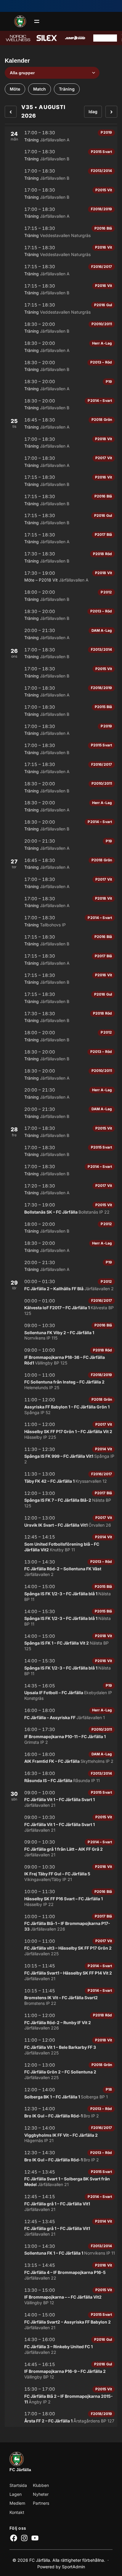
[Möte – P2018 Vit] (61, 577)
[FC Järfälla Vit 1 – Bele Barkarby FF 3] (61, 2046)
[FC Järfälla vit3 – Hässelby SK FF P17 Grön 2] (61, 1947)
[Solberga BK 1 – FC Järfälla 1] (61, 2093)
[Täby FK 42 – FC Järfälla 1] (61, 1477)
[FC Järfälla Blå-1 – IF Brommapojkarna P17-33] (61, 1923)
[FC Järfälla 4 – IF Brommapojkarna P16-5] (61, 2271)
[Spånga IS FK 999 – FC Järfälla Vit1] (61, 1456)
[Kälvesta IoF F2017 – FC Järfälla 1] (61, 1307)
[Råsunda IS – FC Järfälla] (61, 1777)
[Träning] (61, 136)
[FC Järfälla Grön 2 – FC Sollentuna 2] (61, 2071)
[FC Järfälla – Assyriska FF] (61, 1714)
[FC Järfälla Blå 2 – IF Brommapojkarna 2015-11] (61, 2395)
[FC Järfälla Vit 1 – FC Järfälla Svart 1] (61, 1799)
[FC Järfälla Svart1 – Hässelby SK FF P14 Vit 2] (61, 1972)
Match (40, 89)
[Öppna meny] (37, 21)
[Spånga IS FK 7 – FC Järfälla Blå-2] (61, 1499)
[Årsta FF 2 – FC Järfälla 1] (61, 2417)
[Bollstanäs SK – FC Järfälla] (61, 1208)
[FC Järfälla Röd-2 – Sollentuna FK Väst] (61, 1568)
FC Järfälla (20, 2470)
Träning (67, 89)
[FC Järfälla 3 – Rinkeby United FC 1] (61, 2346)
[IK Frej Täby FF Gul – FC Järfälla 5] (61, 1873)
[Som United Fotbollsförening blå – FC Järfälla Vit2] (61, 1543)
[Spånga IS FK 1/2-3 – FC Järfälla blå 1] (61, 1593)
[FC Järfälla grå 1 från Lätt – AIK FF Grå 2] (61, 1848)
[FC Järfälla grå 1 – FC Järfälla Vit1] (61, 2203)
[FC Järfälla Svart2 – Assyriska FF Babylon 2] (61, 2321)
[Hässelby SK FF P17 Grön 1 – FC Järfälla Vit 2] (61, 1431)
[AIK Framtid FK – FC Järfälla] (61, 1758)
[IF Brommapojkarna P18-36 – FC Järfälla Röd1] (61, 1356)
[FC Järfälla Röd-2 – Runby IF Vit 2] (61, 2022)
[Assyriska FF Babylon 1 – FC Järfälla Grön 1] (61, 1406)
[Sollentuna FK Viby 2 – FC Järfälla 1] (61, 1332)
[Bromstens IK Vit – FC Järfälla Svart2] (61, 1997)
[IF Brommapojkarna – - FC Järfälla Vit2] (61, 2296)
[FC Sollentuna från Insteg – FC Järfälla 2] (61, 1381)
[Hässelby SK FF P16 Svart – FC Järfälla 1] (61, 1898)
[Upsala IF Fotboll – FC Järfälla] (61, 1692)
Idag (93, 112)
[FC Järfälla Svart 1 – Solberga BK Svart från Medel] (61, 2178)
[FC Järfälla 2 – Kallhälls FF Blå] (61, 1285)
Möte (15, 89)
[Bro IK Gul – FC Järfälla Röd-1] (61, 2112)
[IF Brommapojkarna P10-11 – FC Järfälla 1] (61, 1736)
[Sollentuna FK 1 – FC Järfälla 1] (61, 2250)
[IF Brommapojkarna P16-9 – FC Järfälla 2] (61, 2371)
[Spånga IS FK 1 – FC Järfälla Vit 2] (61, 1642)
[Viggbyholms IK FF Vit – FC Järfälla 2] (61, 2134)
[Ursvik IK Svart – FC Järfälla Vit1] (61, 1521)
